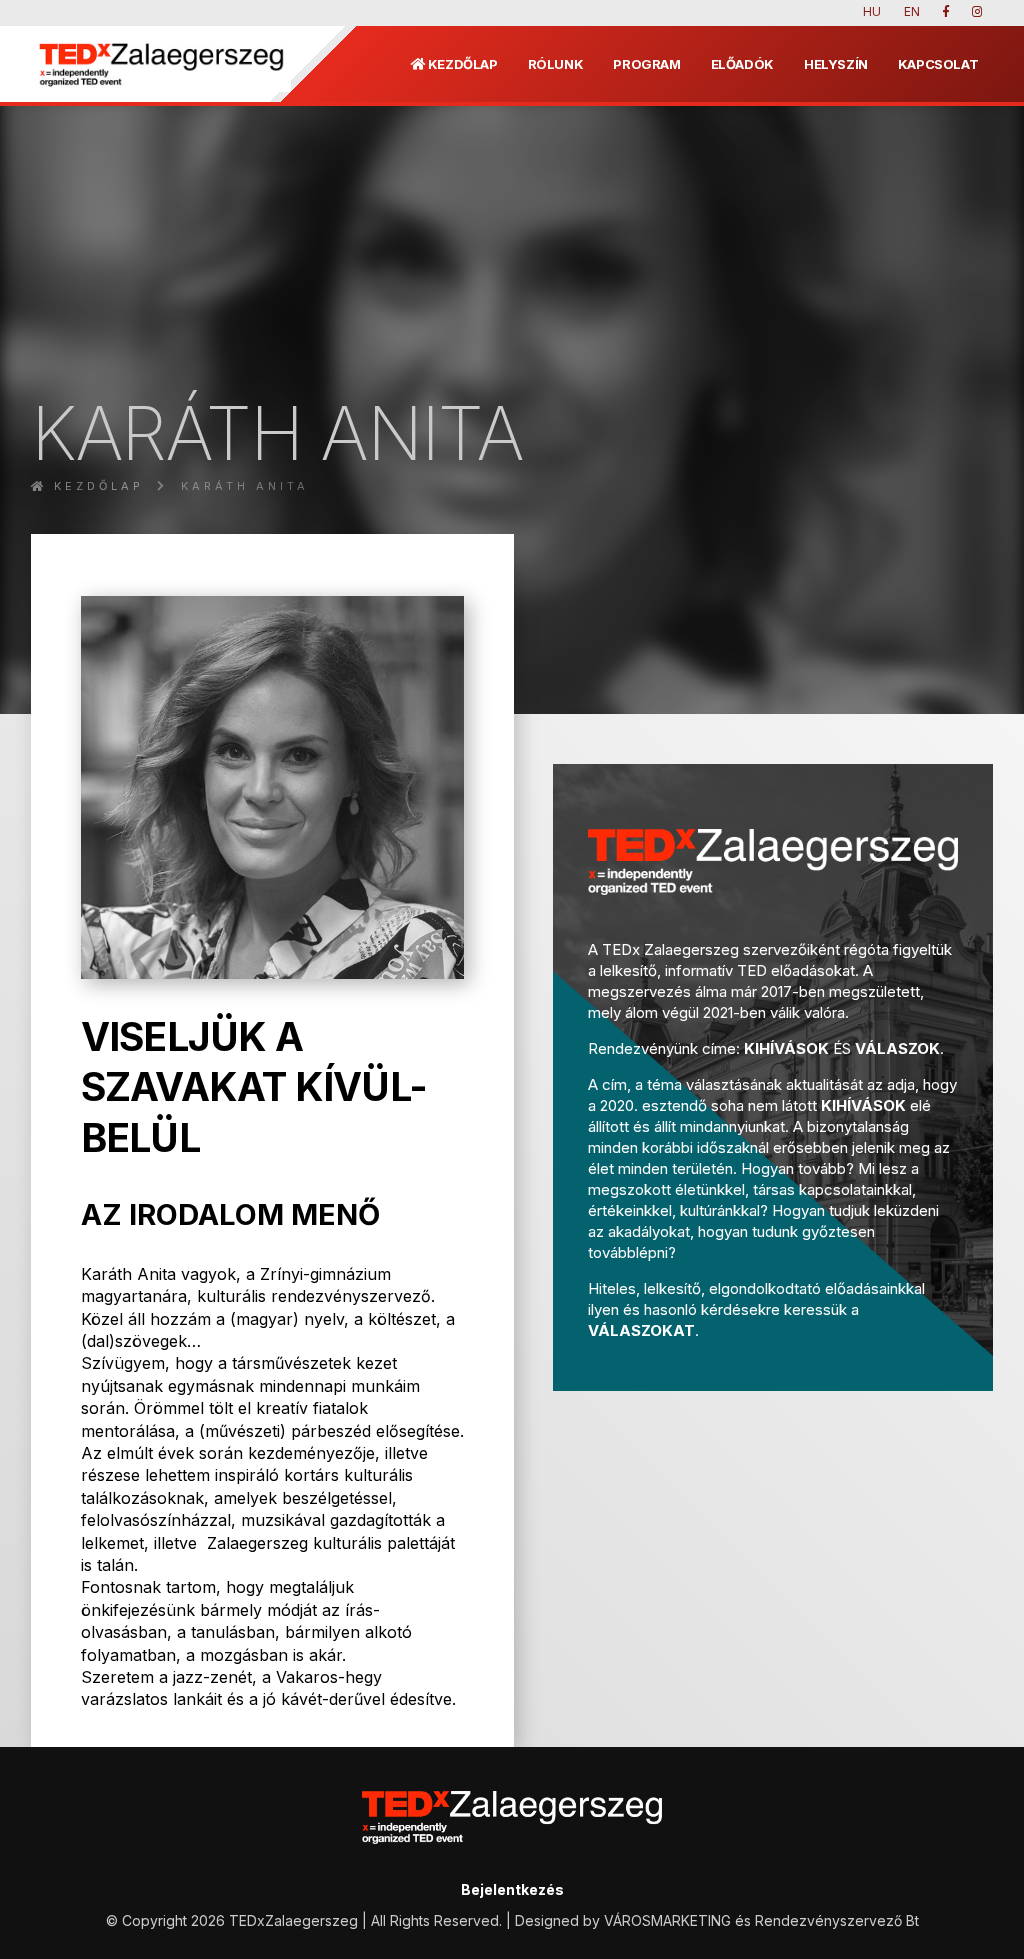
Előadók (742, 64)
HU (872, 11)
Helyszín (836, 64)
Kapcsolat (938, 64)
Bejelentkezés (512, 1889)
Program (646, 64)
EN (912, 11)
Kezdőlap (461, 64)
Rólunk (556, 64)
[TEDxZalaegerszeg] (161, 64)
